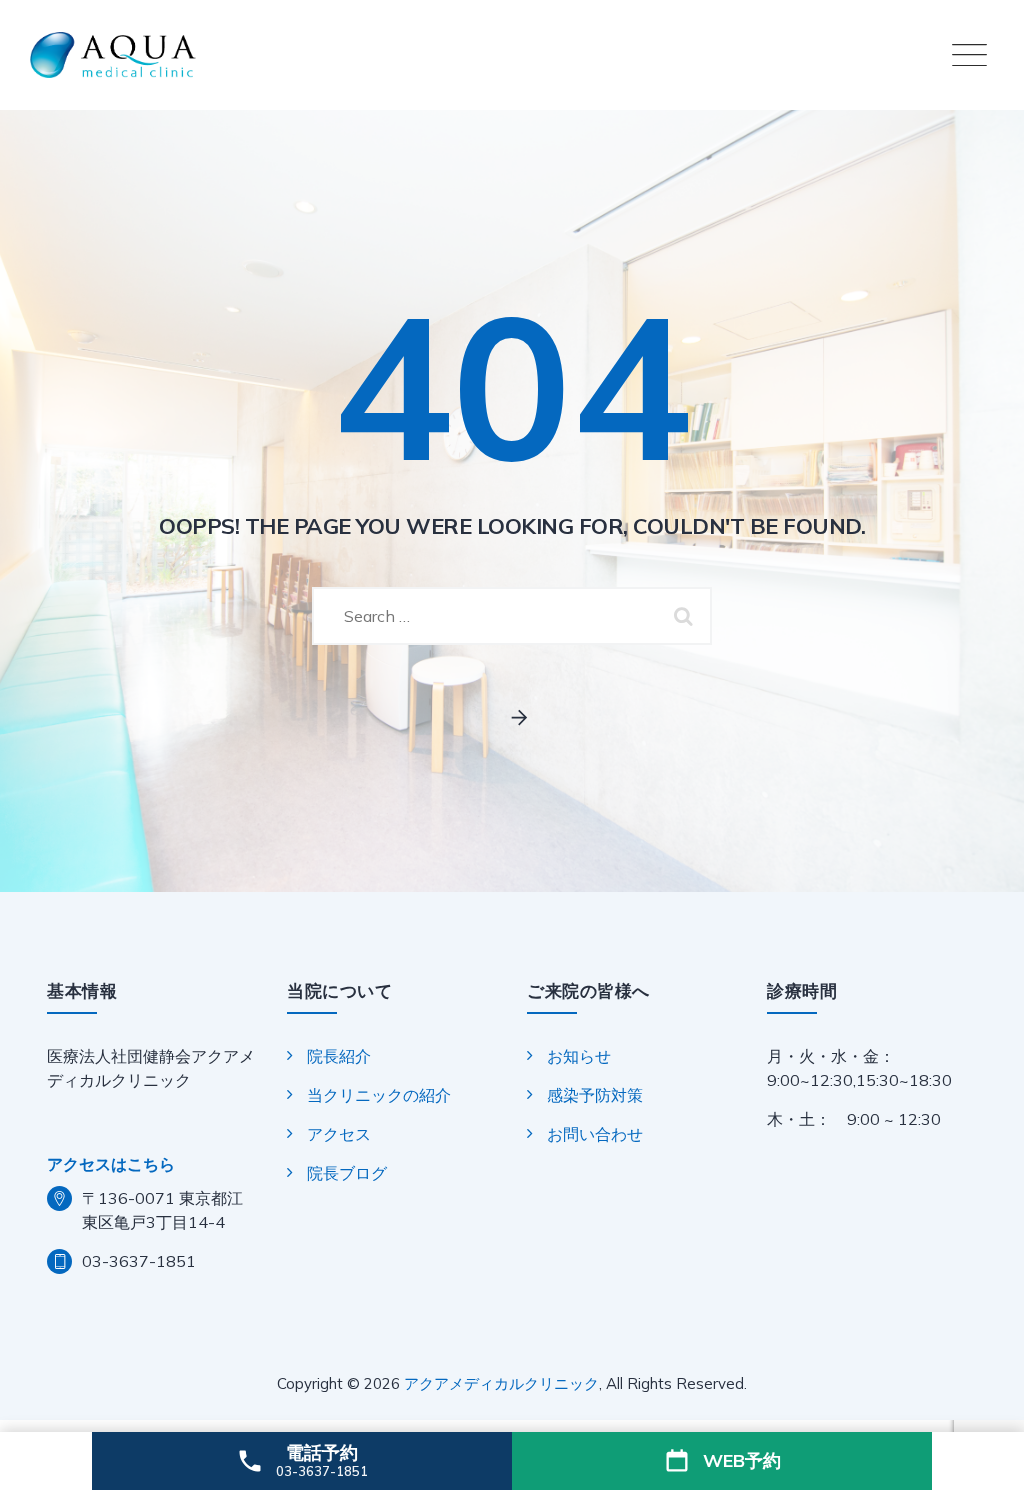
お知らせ (579, 1056)
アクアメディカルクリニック (501, 1383)
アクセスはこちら (111, 1164)
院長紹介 (339, 1056)
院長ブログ (347, 1173)
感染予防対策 (595, 1095)
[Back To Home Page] (512, 718)
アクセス (339, 1134)
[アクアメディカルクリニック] (512, 55)
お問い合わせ (595, 1134)
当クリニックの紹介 (379, 1095)
